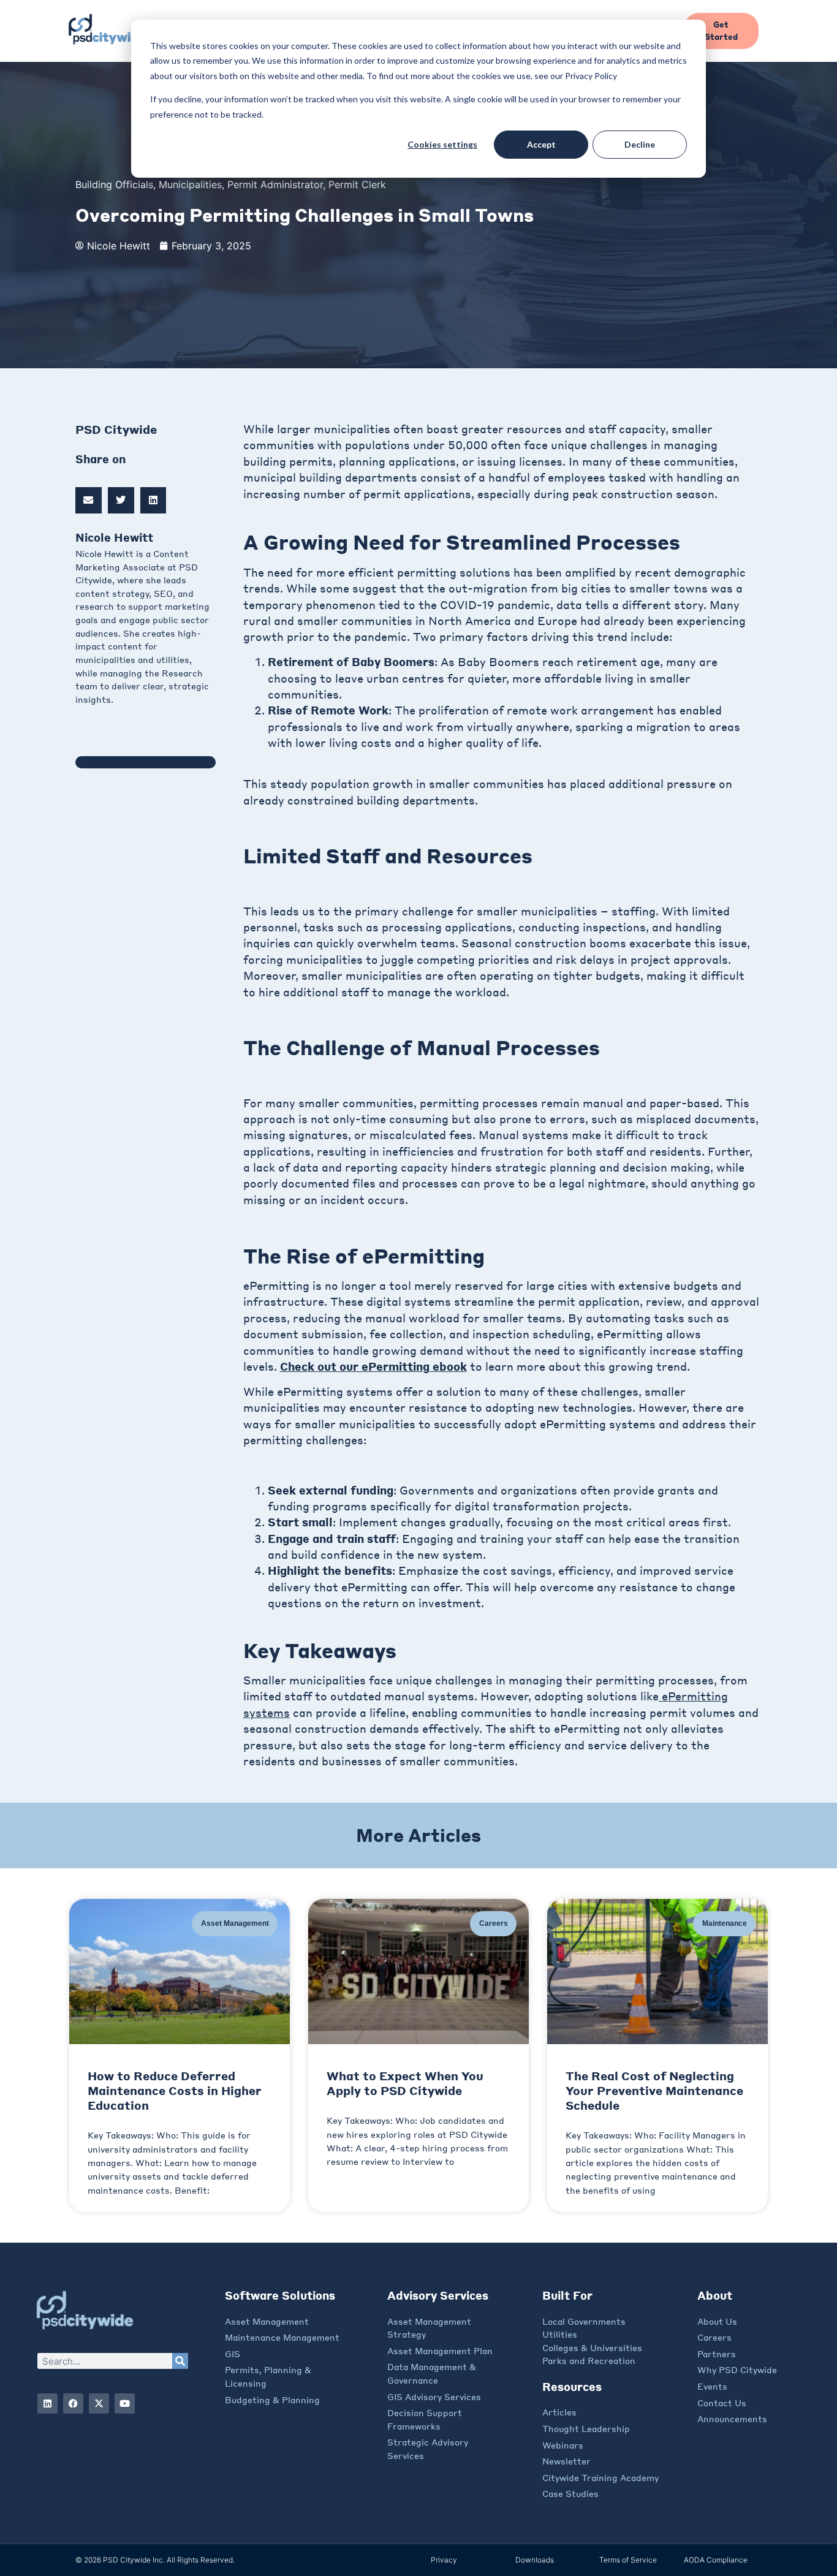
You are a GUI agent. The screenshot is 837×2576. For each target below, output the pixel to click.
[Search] (180, 2361)
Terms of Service (628, 2560)
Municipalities (190, 184)
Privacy (444, 2560)
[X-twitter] (99, 2404)
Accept (541, 144)
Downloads (535, 2560)
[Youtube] (125, 2404)
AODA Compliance (716, 2560)
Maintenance (725, 1923)
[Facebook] (73, 2404)
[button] (89, 500)
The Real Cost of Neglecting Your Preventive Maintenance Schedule (654, 2090)
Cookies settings (442, 144)
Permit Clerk (357, 184)
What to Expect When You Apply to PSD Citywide (405, 2083)
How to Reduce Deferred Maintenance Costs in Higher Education (175, 2090)
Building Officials (114, 184)
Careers (494, 1923)
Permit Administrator (275, 184)
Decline (640, 144)
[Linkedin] (47, 2404)
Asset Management (235, 1923)
